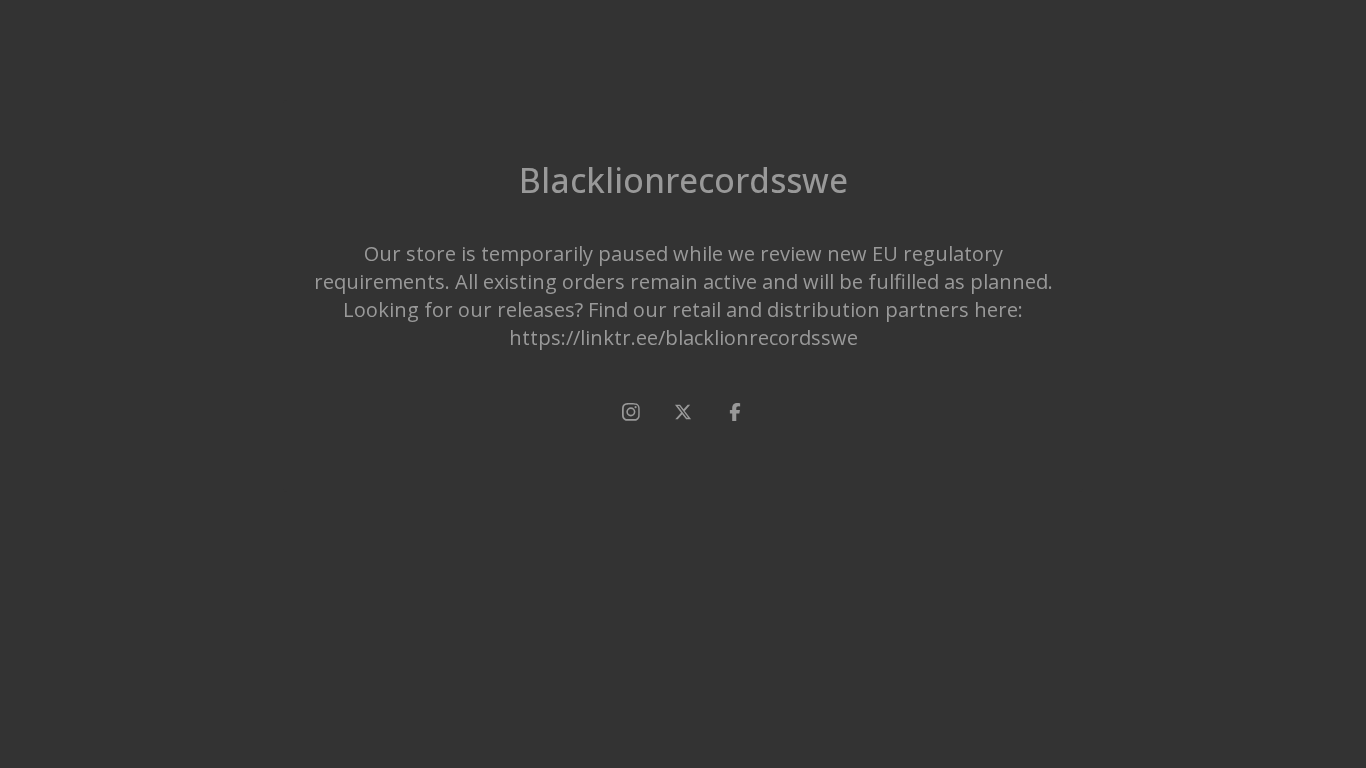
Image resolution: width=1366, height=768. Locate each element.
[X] (683, 412)
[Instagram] (631, 412)
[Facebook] (735, 412)
